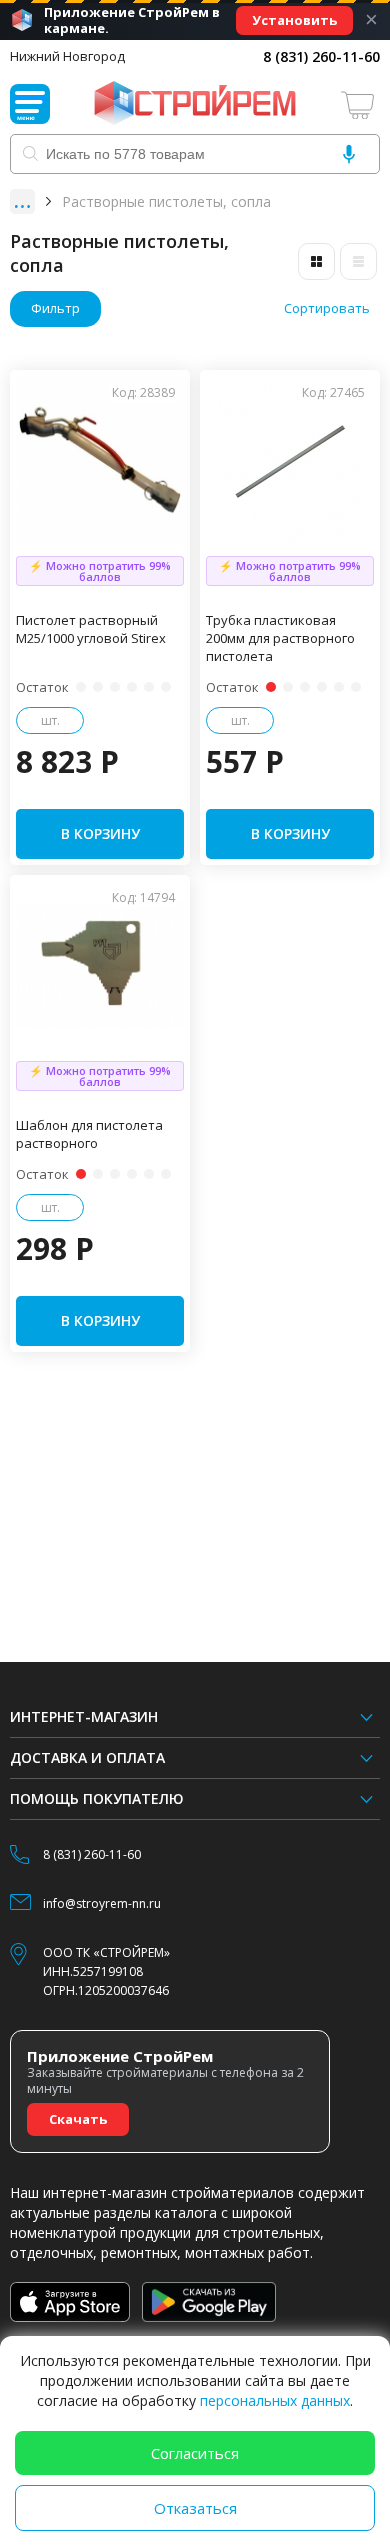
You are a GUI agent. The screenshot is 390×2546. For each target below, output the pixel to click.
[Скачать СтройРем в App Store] (70, 2302)
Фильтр (55, 308)
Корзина (360, 104)
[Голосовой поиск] (349, 154)
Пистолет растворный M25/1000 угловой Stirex (91, 629)
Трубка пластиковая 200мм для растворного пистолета (280, 638)
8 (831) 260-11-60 (321, 56)
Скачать (78, 2119)
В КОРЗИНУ (100, 833)
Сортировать (327, 308)
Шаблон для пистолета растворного (89, 1134)
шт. (50, 720)
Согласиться (195, 2453)
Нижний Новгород (67, 56)
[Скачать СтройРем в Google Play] (209, 2302)
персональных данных (275, 2400)
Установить (294, 20)
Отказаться (195, 2508)
